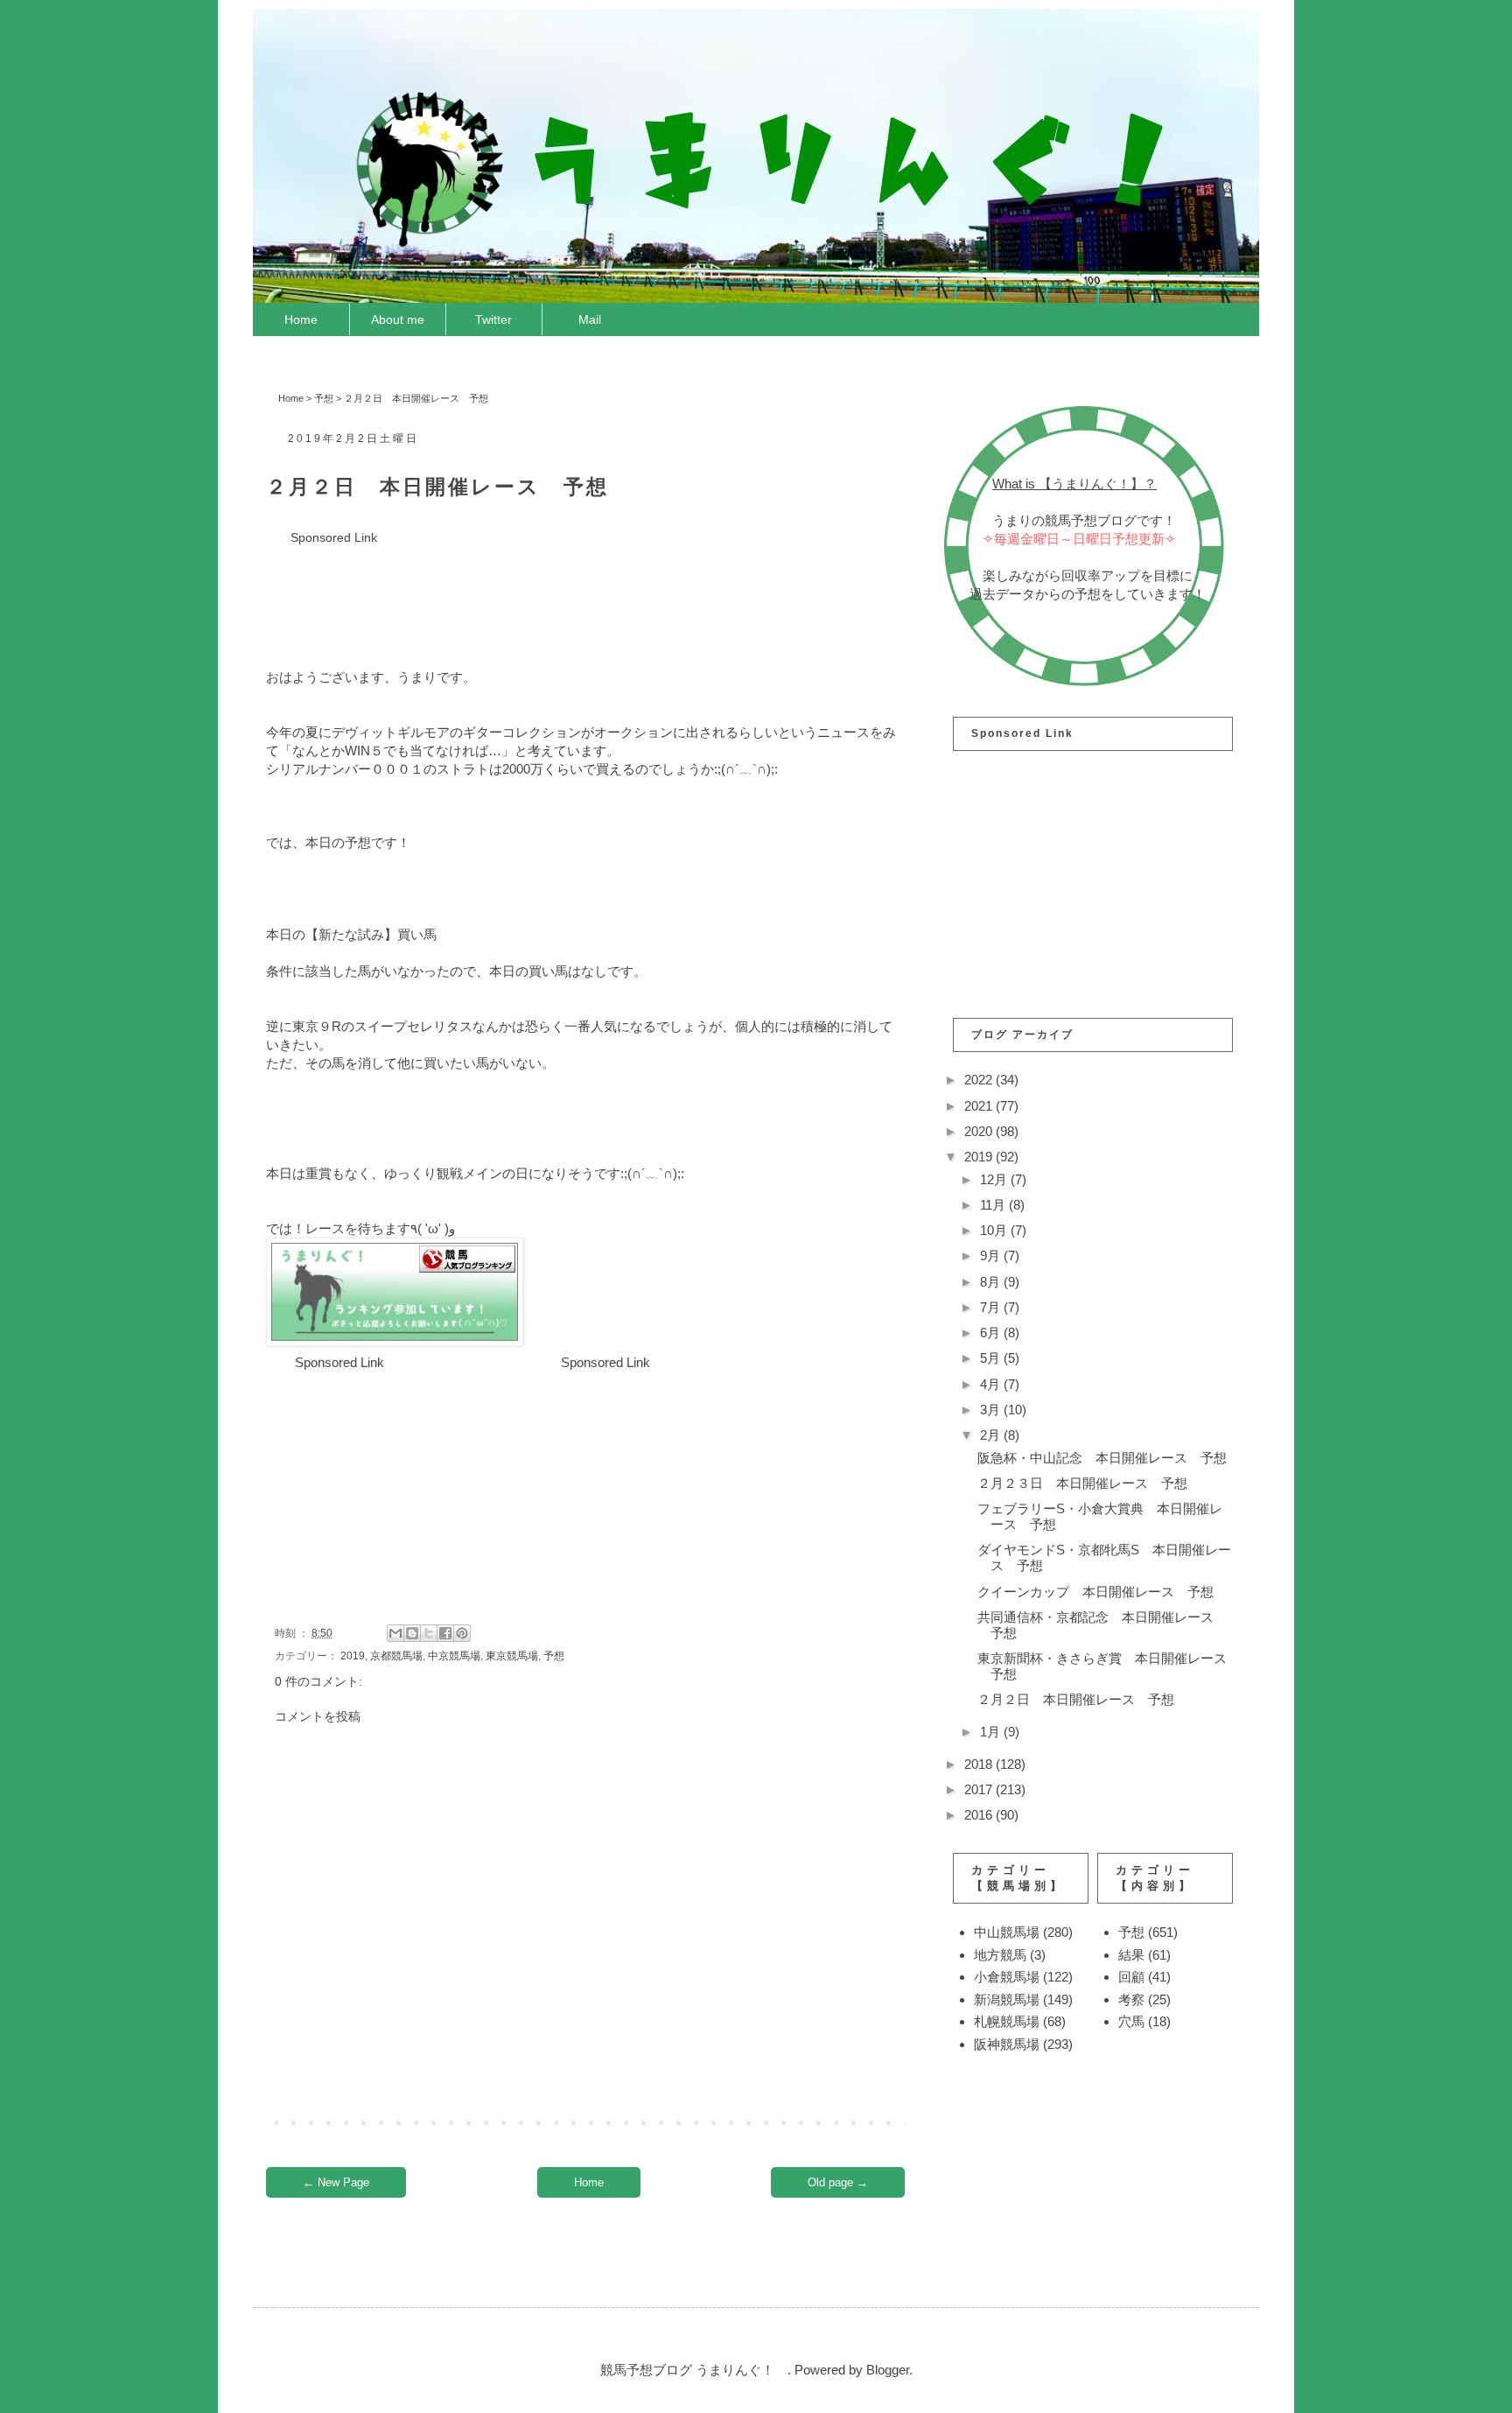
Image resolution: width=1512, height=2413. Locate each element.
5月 (992, 1358)
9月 (992, 1256)
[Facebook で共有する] (445, 1633)
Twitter (493, 319)
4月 (992, 1384)
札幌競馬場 (1007, 2021)
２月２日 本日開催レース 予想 (1076, 1699)
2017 (980, 1789)
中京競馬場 (454, 1656)
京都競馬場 (396, 1656)
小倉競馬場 (1007, 1977)
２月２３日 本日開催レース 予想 (1082, 1483)
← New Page (336, 2182)
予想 (324, 398)
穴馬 (1131, 2021)
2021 (980, 1106)
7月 (992, 1307)
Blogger (888, 2370)
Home (301, 319)
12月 (995, 1179)
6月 (992, 1333)
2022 (980, 1080)
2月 (992, 1435)
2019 (353, 1656)
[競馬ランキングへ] (395, 1341)
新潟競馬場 (1007, 1999)
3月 (992, 1410)
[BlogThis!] (412, 1633)
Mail (590, 319)
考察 (1131, 1999)
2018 (980, 1764)
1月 (992, 1732)
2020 (980, 1131)
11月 (994, 1205)
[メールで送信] (395, 1633)
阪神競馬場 (1007, 2044)
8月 (992, 1282)
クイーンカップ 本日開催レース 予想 (1095, 1592)
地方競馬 (1000, 1955)
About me (398, 319)
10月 (995, 1230)
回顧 (1131, 1977)
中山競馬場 (1007, 1932)
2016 (980, 1815)
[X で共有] (429, 1633)
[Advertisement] (584, 587)
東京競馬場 (512, 1656)
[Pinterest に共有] (462, 1633)
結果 (1131, 1955)
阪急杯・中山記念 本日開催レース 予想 (1102, 1458)
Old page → (838, 2182)
